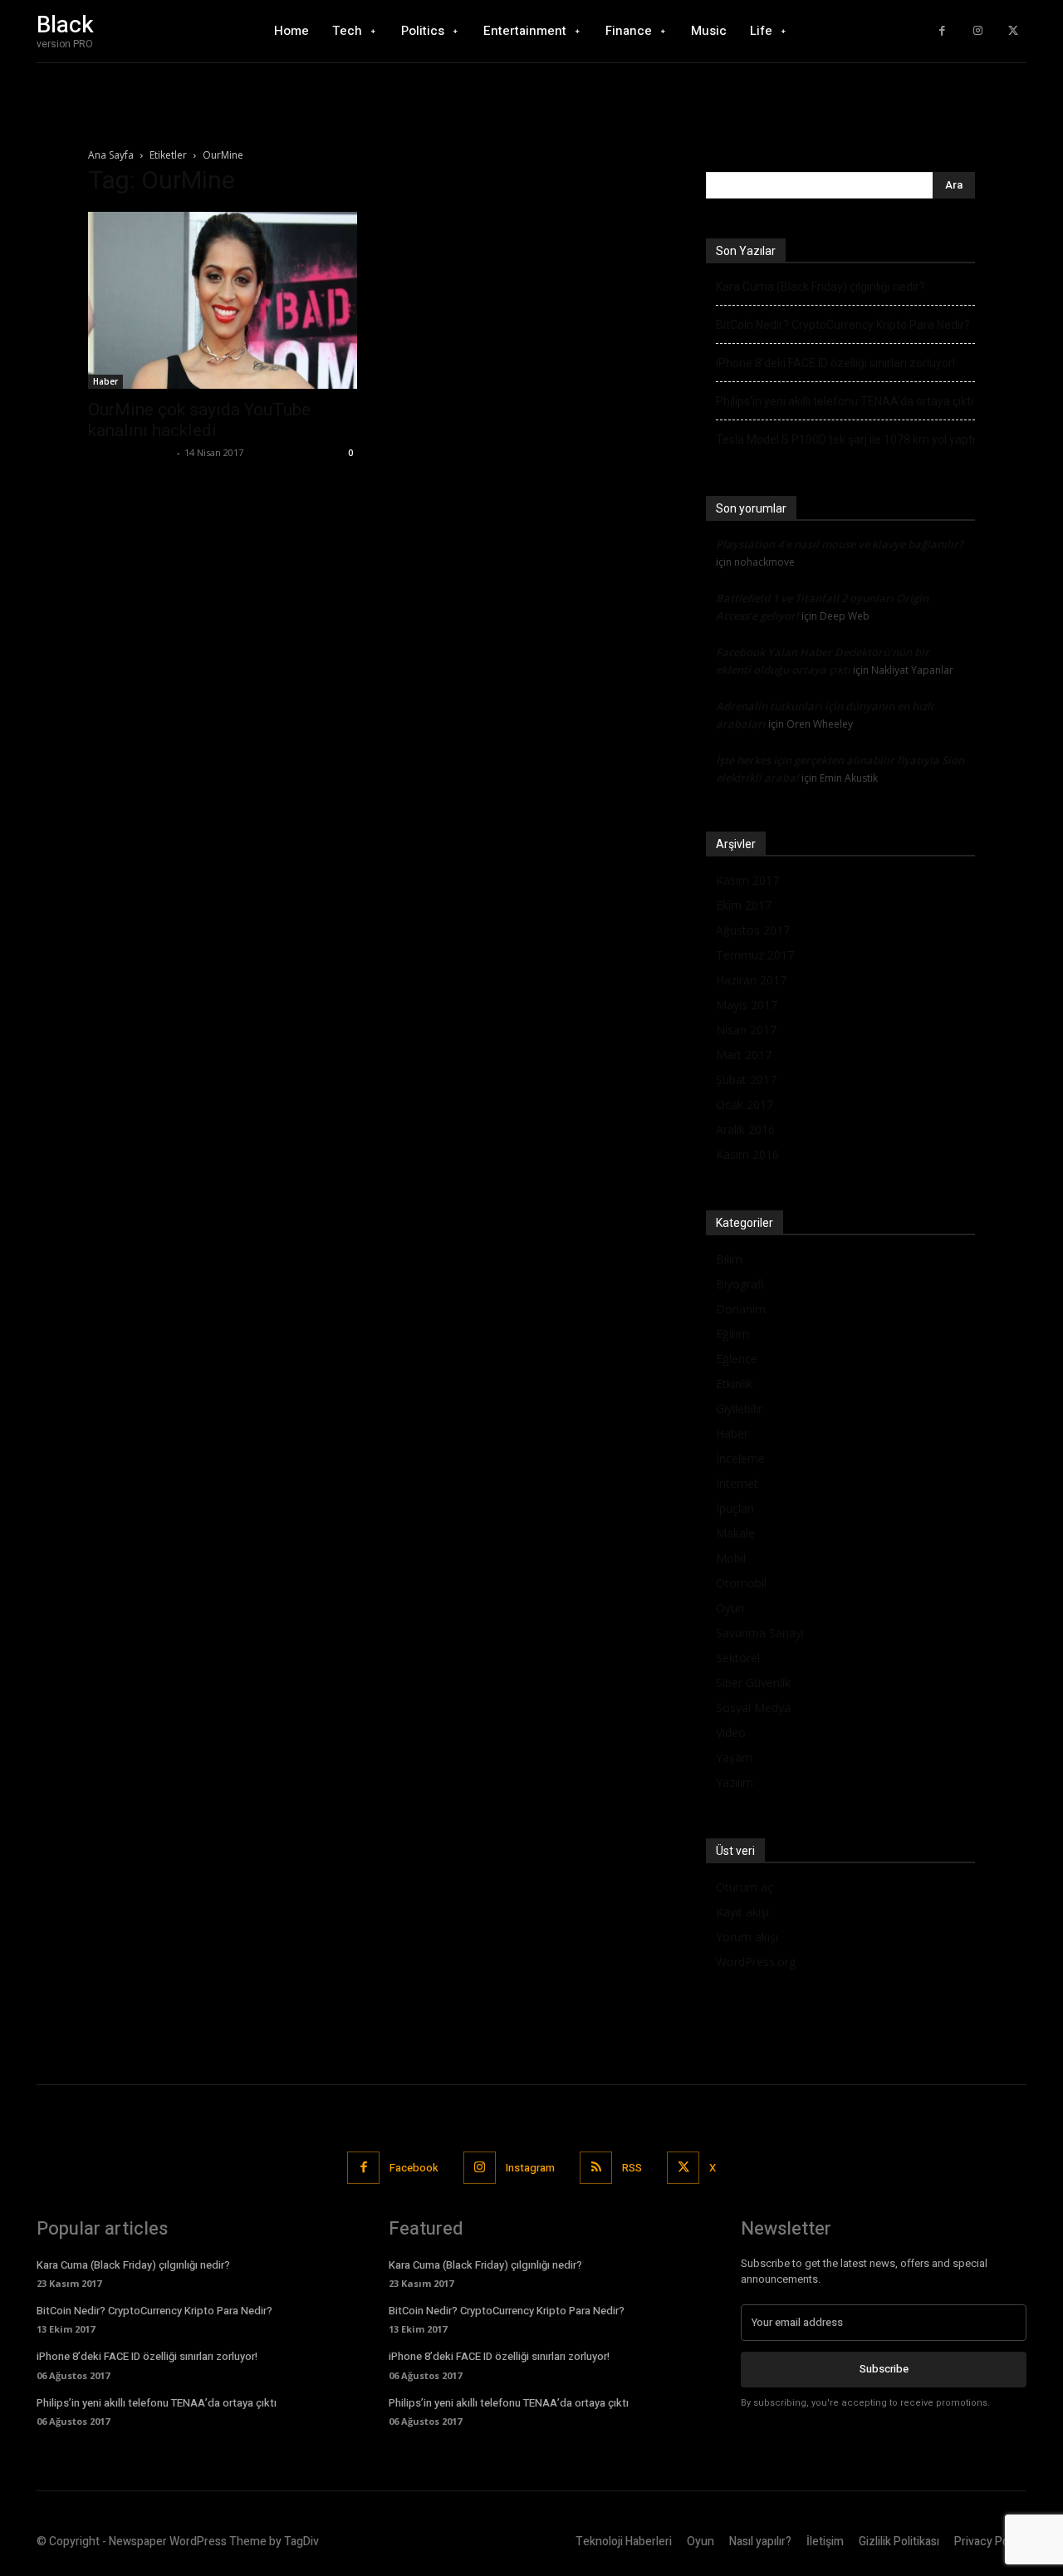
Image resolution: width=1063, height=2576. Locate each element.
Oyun (730, 1608)
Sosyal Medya (753, 1708)
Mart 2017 (744, 1055)
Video (731, 1732)
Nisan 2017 (746, 1030)
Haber (105, 381)
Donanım (741, 1309)
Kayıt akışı (742, 1912)
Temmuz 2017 (755, 955)
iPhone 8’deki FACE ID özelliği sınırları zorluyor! (835, 363)
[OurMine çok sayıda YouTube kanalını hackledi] (223, 300)
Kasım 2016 (747, 1154)
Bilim (729, 1259)
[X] (1013, 31)
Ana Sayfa (111, 155)
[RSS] (596, 2168)
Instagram (530, 2168)
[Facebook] (942, 31)
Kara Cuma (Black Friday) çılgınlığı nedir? (821, 287)
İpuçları (735, 1508)
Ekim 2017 (744, 905)
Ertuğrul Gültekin (130, 452)
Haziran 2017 (751, 980)
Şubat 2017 (746, 1079)
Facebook (414, 2168)
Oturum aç (745, 1887)
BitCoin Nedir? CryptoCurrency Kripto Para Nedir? (843, 325)
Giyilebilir (739, 1408)
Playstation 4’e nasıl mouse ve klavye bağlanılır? (840, 544)
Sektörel (738, 1658)
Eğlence (737, 1359)
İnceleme (740, 1458)
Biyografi (740, 1284)
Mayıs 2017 (747, 1005)
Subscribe (884, 2369)
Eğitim (732, 1334)
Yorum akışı (747, 1937)
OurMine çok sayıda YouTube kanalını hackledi (199, 420)
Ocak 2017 (745, 1104)
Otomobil (741, 1583)
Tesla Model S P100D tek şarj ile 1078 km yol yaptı (845, 439)
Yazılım (735, 1782)
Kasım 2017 (747, 880)
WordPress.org (756, 1962)
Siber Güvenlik (753, 1683)
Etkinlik (734, 1384)
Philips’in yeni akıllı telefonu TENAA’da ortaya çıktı (845, 401)
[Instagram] (978, 31)
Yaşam (734, 1757)
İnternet (737, 1483)
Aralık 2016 (745, 1129)
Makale (735, 1533)
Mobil (731, 1558)
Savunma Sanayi (760, 1633)
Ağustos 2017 (753, 930)
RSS (632, 2168)
